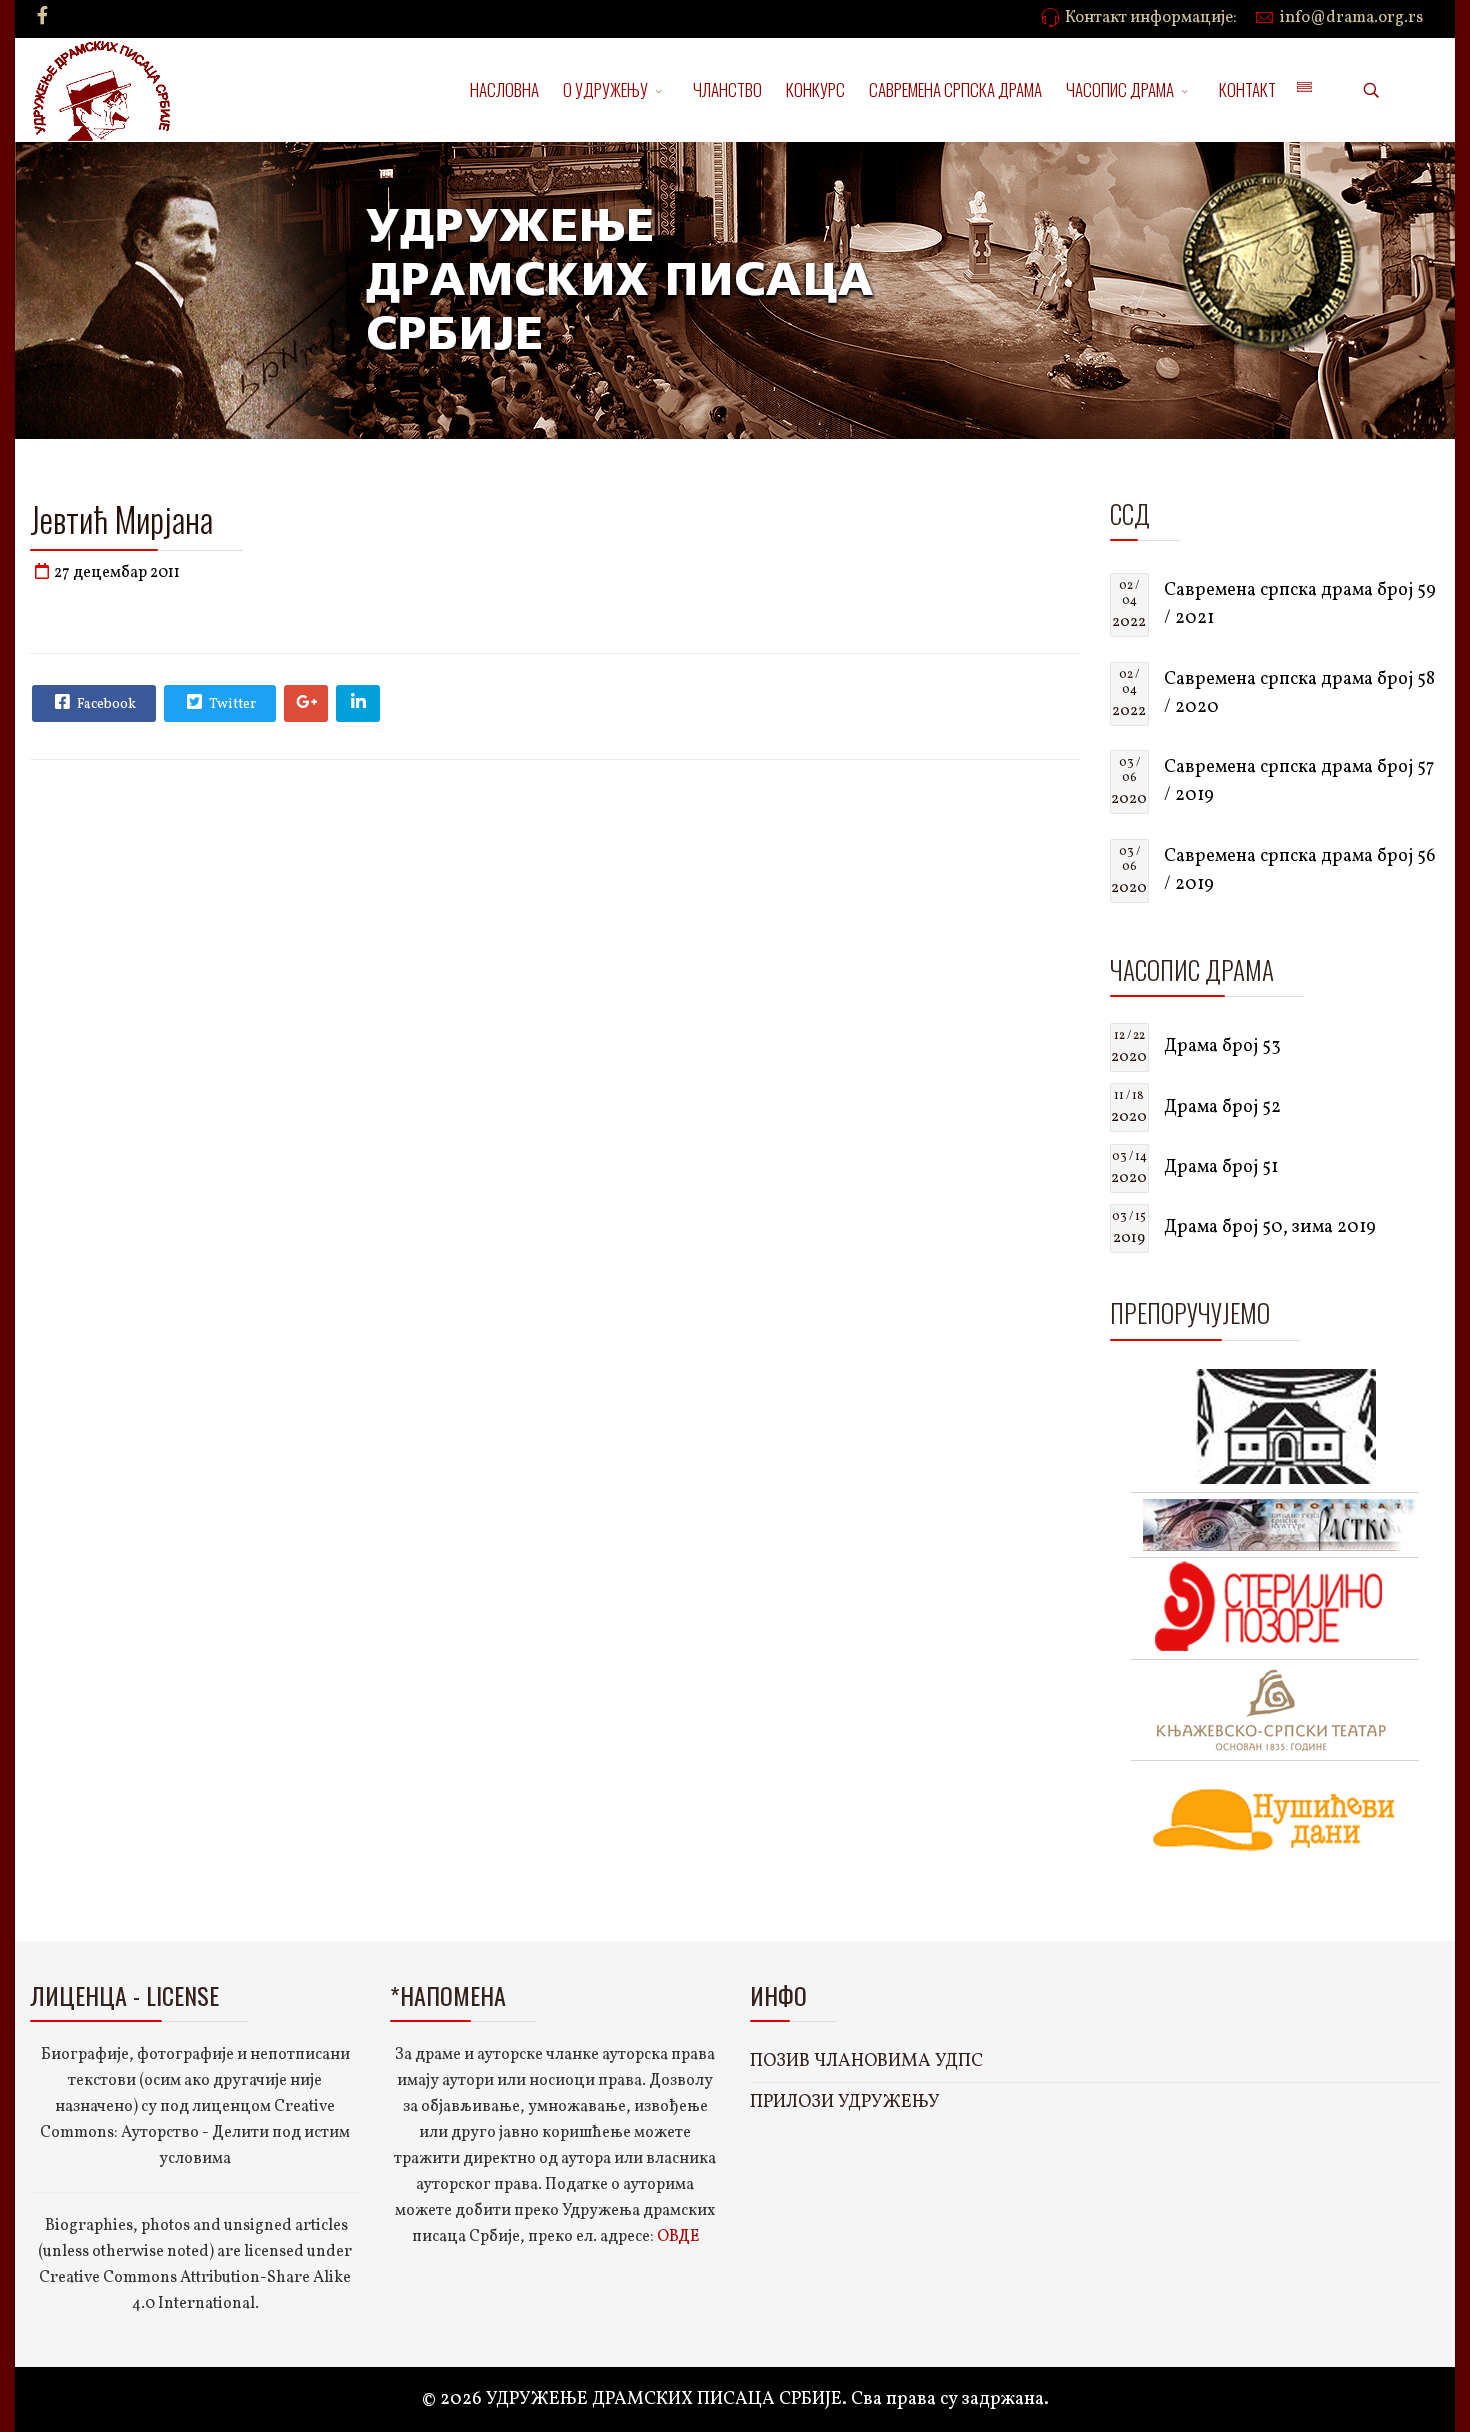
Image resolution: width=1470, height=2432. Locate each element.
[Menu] (1304, 90)
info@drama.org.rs (1351, 18)
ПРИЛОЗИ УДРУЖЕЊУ (845, 2102)
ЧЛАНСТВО (727, 89)
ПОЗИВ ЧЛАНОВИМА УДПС (866, 2061)
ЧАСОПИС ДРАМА (1120, 89)
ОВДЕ (678, 2237)
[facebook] (42, 17)
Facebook (105, 704)
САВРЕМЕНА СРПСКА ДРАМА (955, 89)
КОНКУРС (815, 89)
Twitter (231, 704)
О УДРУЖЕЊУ (605, 89)
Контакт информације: (1151, 18)
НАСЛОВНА (504, 89)
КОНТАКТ (1247, 89)
